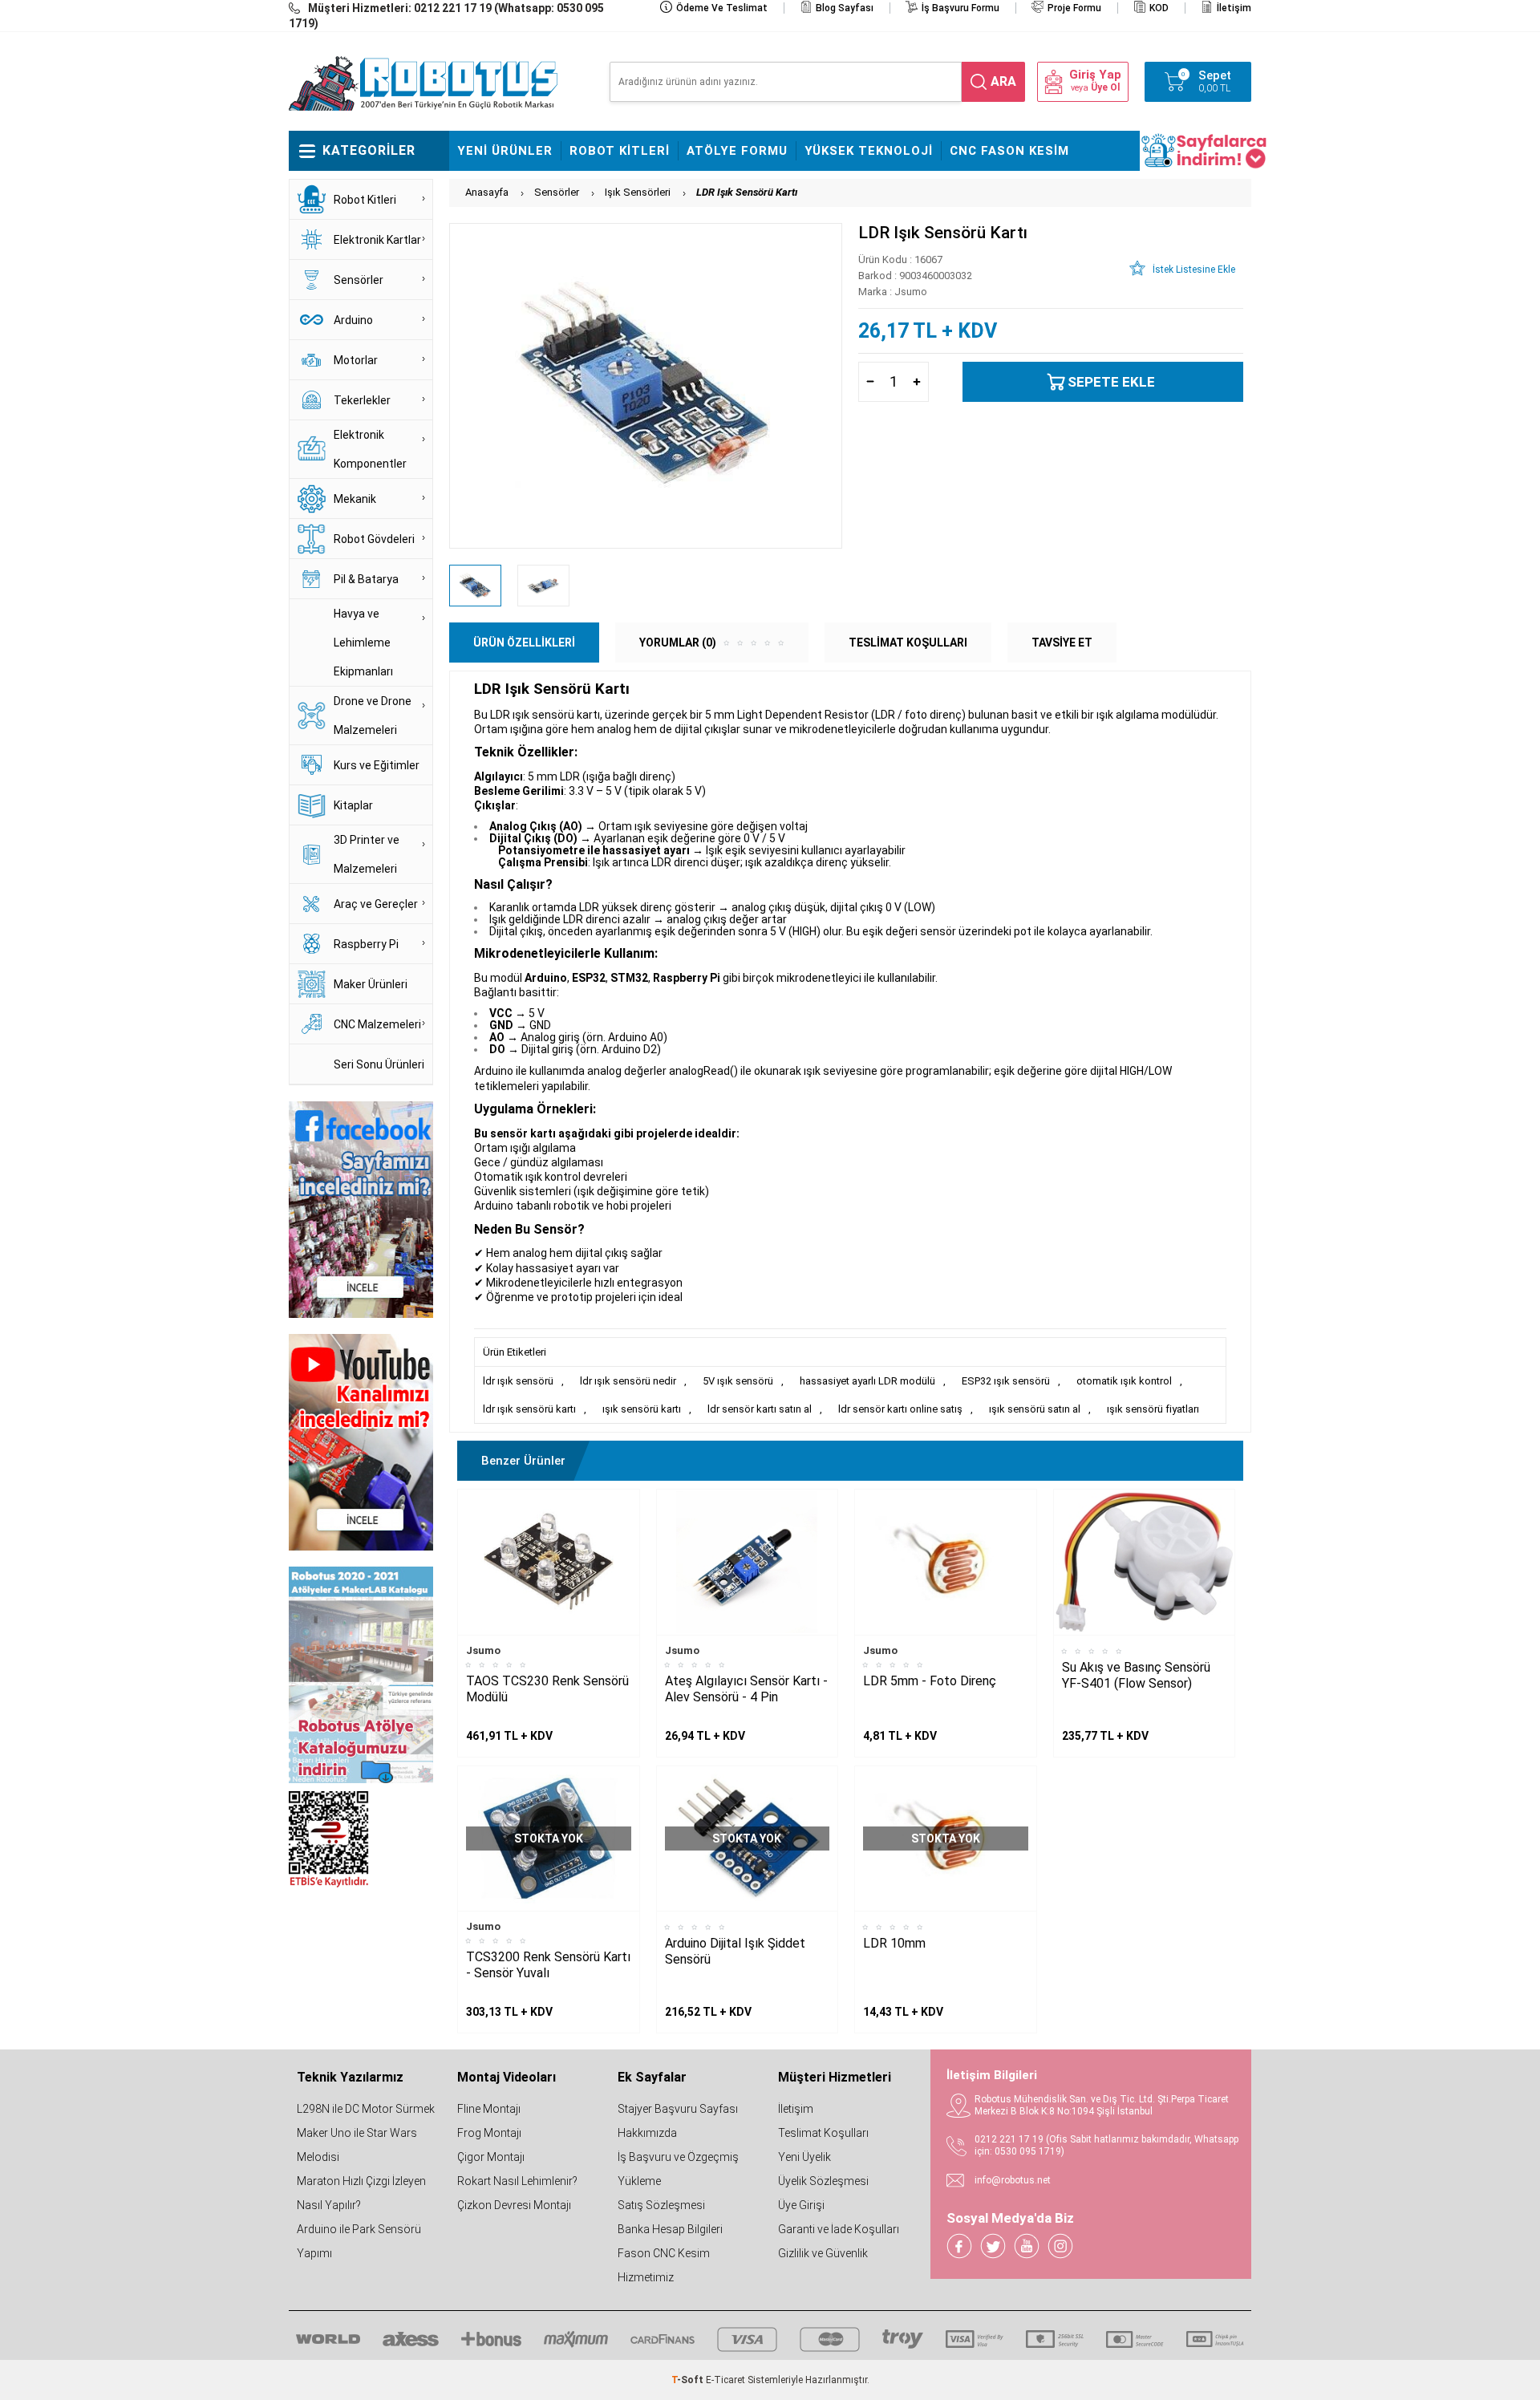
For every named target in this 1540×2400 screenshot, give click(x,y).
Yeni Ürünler (505, 151)
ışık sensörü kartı (642, 1409)
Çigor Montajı (491, 2157)
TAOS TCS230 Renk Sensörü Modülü (547, 1689)
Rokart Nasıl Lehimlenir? (517, 2181)
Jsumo (483, 1650)
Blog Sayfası (845, 8)
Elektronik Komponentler (370, 449)
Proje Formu (1074, 8)
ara (1003, 81)
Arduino (353, 320)
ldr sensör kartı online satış (900, 1409)
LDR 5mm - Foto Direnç (930, 1681)
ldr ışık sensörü (518, 1381)
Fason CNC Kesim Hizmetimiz (664, 2265)
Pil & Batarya (366, 579)
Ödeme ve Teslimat (722, 8)
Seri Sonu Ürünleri (379, 1064)
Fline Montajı (489, 2109)
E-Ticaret (725, 2380)
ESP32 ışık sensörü (1006, 1381)
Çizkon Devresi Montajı (514, 2205)
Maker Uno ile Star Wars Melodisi (357, 2145)
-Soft (689, 2380)
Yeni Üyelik (804, 2157)
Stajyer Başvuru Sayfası (678, 2109)
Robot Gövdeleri (374, 539)
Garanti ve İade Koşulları (839, 2229)
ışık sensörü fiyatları (1153, 1409)
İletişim (1234, 8)
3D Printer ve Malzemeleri (367, 854)
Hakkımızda (647, 2133)
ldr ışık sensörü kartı (529, 1409)
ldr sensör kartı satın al (760, 1409)
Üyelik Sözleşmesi (823, 2181)
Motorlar (356, 360)
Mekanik (355, 499)
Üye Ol (1105, 87)
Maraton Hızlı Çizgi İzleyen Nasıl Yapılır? (361, 2193)
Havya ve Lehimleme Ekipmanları (363, 643)
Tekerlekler (362, 400)
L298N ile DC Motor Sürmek (366, 2109)
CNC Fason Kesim (1009, 151)
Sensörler (359, 280)
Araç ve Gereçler (376, 904)
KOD (1159, 8)
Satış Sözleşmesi (661, 2205)
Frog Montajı (489, 2133)
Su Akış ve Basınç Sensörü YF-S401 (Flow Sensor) (1136, 1675)
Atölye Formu (737, 151)
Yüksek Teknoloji (869, 151)
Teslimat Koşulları (823, 2133)
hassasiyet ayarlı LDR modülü (867, 1381)
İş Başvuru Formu (960, 8)
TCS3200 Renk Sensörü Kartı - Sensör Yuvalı (548, 1965)
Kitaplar (353, 805)
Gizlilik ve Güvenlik (823, 2253)
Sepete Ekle (1111, 382)
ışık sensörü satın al (1035, 1409)
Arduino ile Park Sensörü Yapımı (359, 2241)
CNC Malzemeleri (377, 1024)
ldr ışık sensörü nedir (628, 1381)
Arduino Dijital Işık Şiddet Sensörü (735, 1951)
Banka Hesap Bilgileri (670, 2229)
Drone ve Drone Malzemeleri (373, 716)
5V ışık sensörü (738, 1381)
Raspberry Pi (366, 944)
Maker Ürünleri (371, 984)
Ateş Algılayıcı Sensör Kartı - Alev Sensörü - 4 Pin (746, 1689)
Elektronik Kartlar (377, 240)
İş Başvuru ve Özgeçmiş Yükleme (678, 2169)
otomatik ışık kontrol (1124, 1381)
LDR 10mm (894, 1943)
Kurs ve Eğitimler (377, 765)
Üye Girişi (801, 2205)
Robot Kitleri (620, 151)
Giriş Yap (1095, 75)
